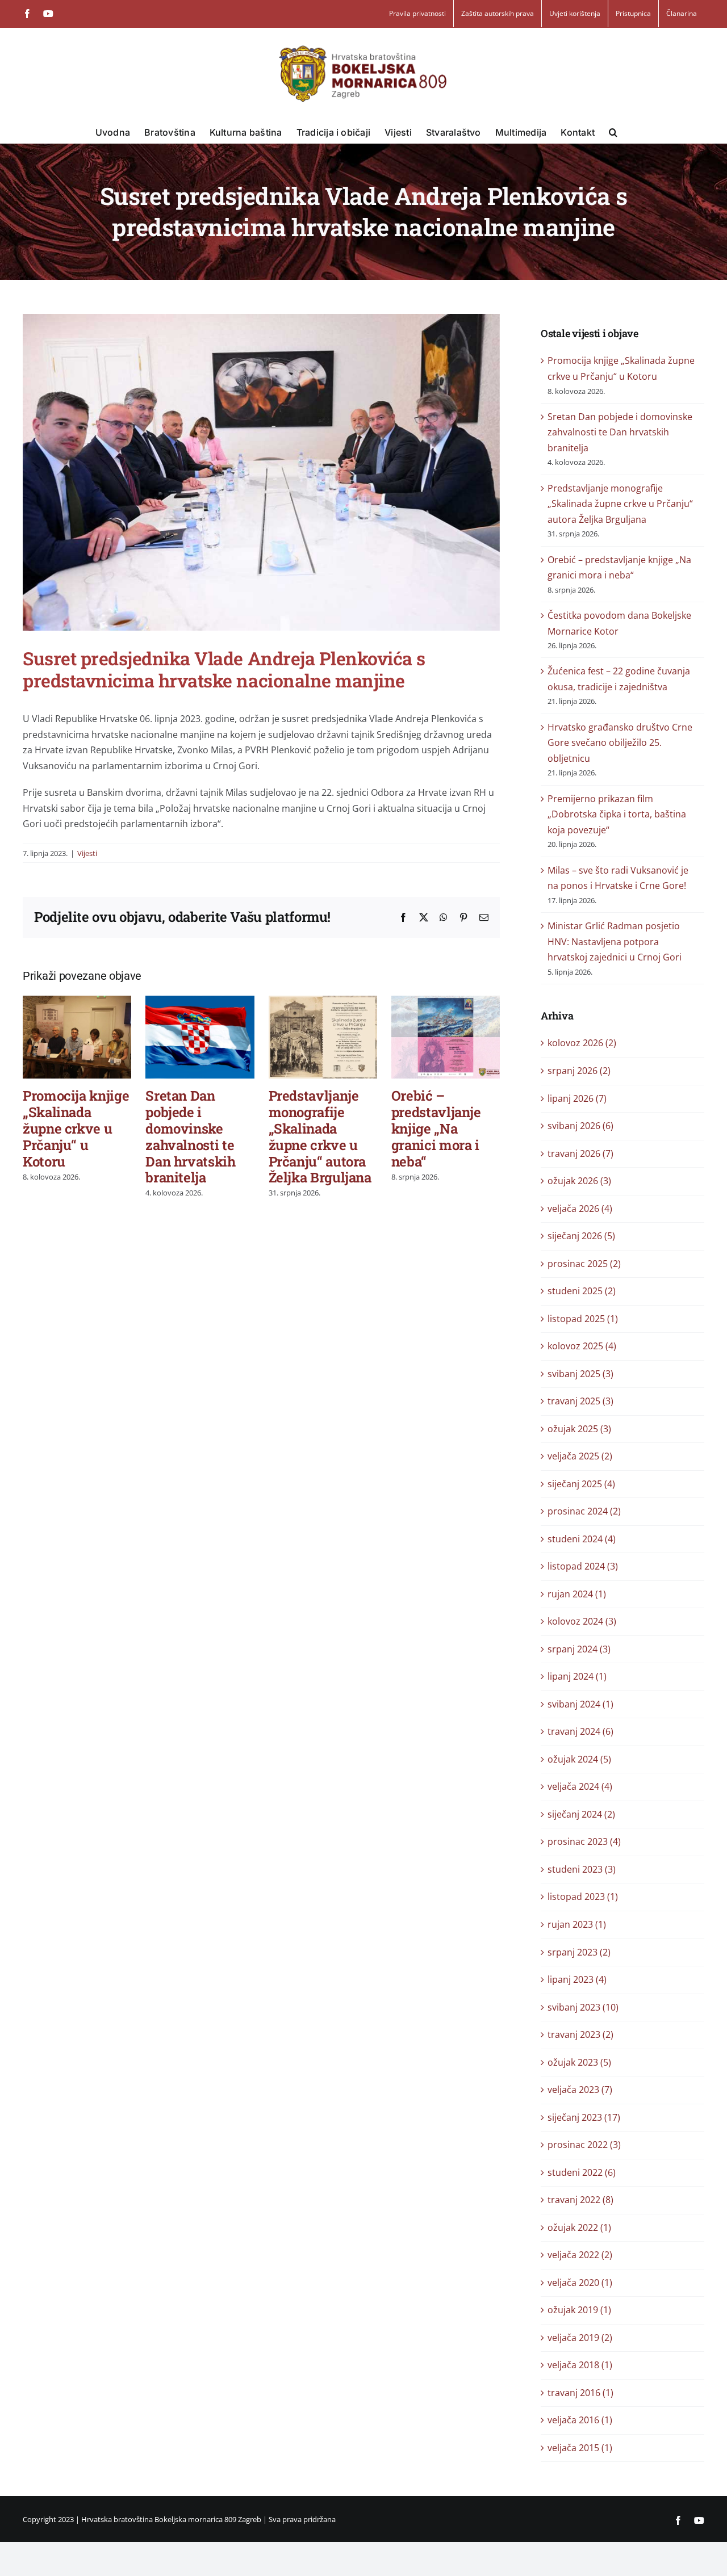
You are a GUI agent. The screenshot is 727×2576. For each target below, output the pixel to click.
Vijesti (87, 853)
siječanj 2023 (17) (584, 2117)
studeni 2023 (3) (582, 1869)
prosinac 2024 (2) (584, 1511)
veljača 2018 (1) (580, 2365)
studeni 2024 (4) (582, 1539)
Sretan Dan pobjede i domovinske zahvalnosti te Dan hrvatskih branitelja (190, 1136)
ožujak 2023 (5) (579, 2062)
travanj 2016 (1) (580, 2393)
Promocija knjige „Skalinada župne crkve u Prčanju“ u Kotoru (76, 1128)
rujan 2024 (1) (577, 1594)
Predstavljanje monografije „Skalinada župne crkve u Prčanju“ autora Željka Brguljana (320, 1136)
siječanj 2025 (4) (581, 1484)
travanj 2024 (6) (580, 1731)
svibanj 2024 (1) (580, 1704)
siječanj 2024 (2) (581, 1814)
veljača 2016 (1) (580, 2420)
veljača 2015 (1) (580, 2448)
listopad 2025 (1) (583, 1319)
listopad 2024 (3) (583, 1566)
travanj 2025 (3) (580, 1401)
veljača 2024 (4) (580, 1786)
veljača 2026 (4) (580, 1209)
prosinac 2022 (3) (584, 2145)
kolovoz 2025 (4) (582, 1346)
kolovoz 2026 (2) (582, 1043)
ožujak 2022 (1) (579, 2227)
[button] (613, 132)
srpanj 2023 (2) (579, 1952)
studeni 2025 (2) (582, 1291)
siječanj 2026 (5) (581, 1236)
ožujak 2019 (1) (579, 2310)
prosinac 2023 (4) (584, 1841)
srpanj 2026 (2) (579, 1071)
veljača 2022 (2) (580, 2255)
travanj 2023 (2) (580, 2034)
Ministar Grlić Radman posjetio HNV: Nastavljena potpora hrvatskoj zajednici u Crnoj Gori (615, 941)
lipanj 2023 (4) (577, 1979)
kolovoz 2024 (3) (582, 1621)
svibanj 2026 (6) (580, 1126)
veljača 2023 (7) (580, 2090)
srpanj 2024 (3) (579, 1649)
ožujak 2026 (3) (579, 1181)
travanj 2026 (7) (580, 1153)
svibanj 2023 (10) (583, 2007)
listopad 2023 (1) (583, 1897)
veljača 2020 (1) (580, 2283)
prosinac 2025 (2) (584, 1264)
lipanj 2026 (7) (577, 1098)
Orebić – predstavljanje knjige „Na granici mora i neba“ (436, 1128)
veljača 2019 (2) (580, 2338)
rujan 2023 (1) (577, 1924)
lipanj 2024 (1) (577, 1676)
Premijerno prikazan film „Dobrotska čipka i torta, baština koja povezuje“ (617, 814)
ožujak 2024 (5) (579, 1759)
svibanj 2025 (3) (580, 1374)
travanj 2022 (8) (580, 2200)
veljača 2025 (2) (580, 1456)
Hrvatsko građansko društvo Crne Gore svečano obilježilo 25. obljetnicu (620, 743)
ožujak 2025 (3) (579, 1429)
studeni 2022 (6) (582, 2172)
